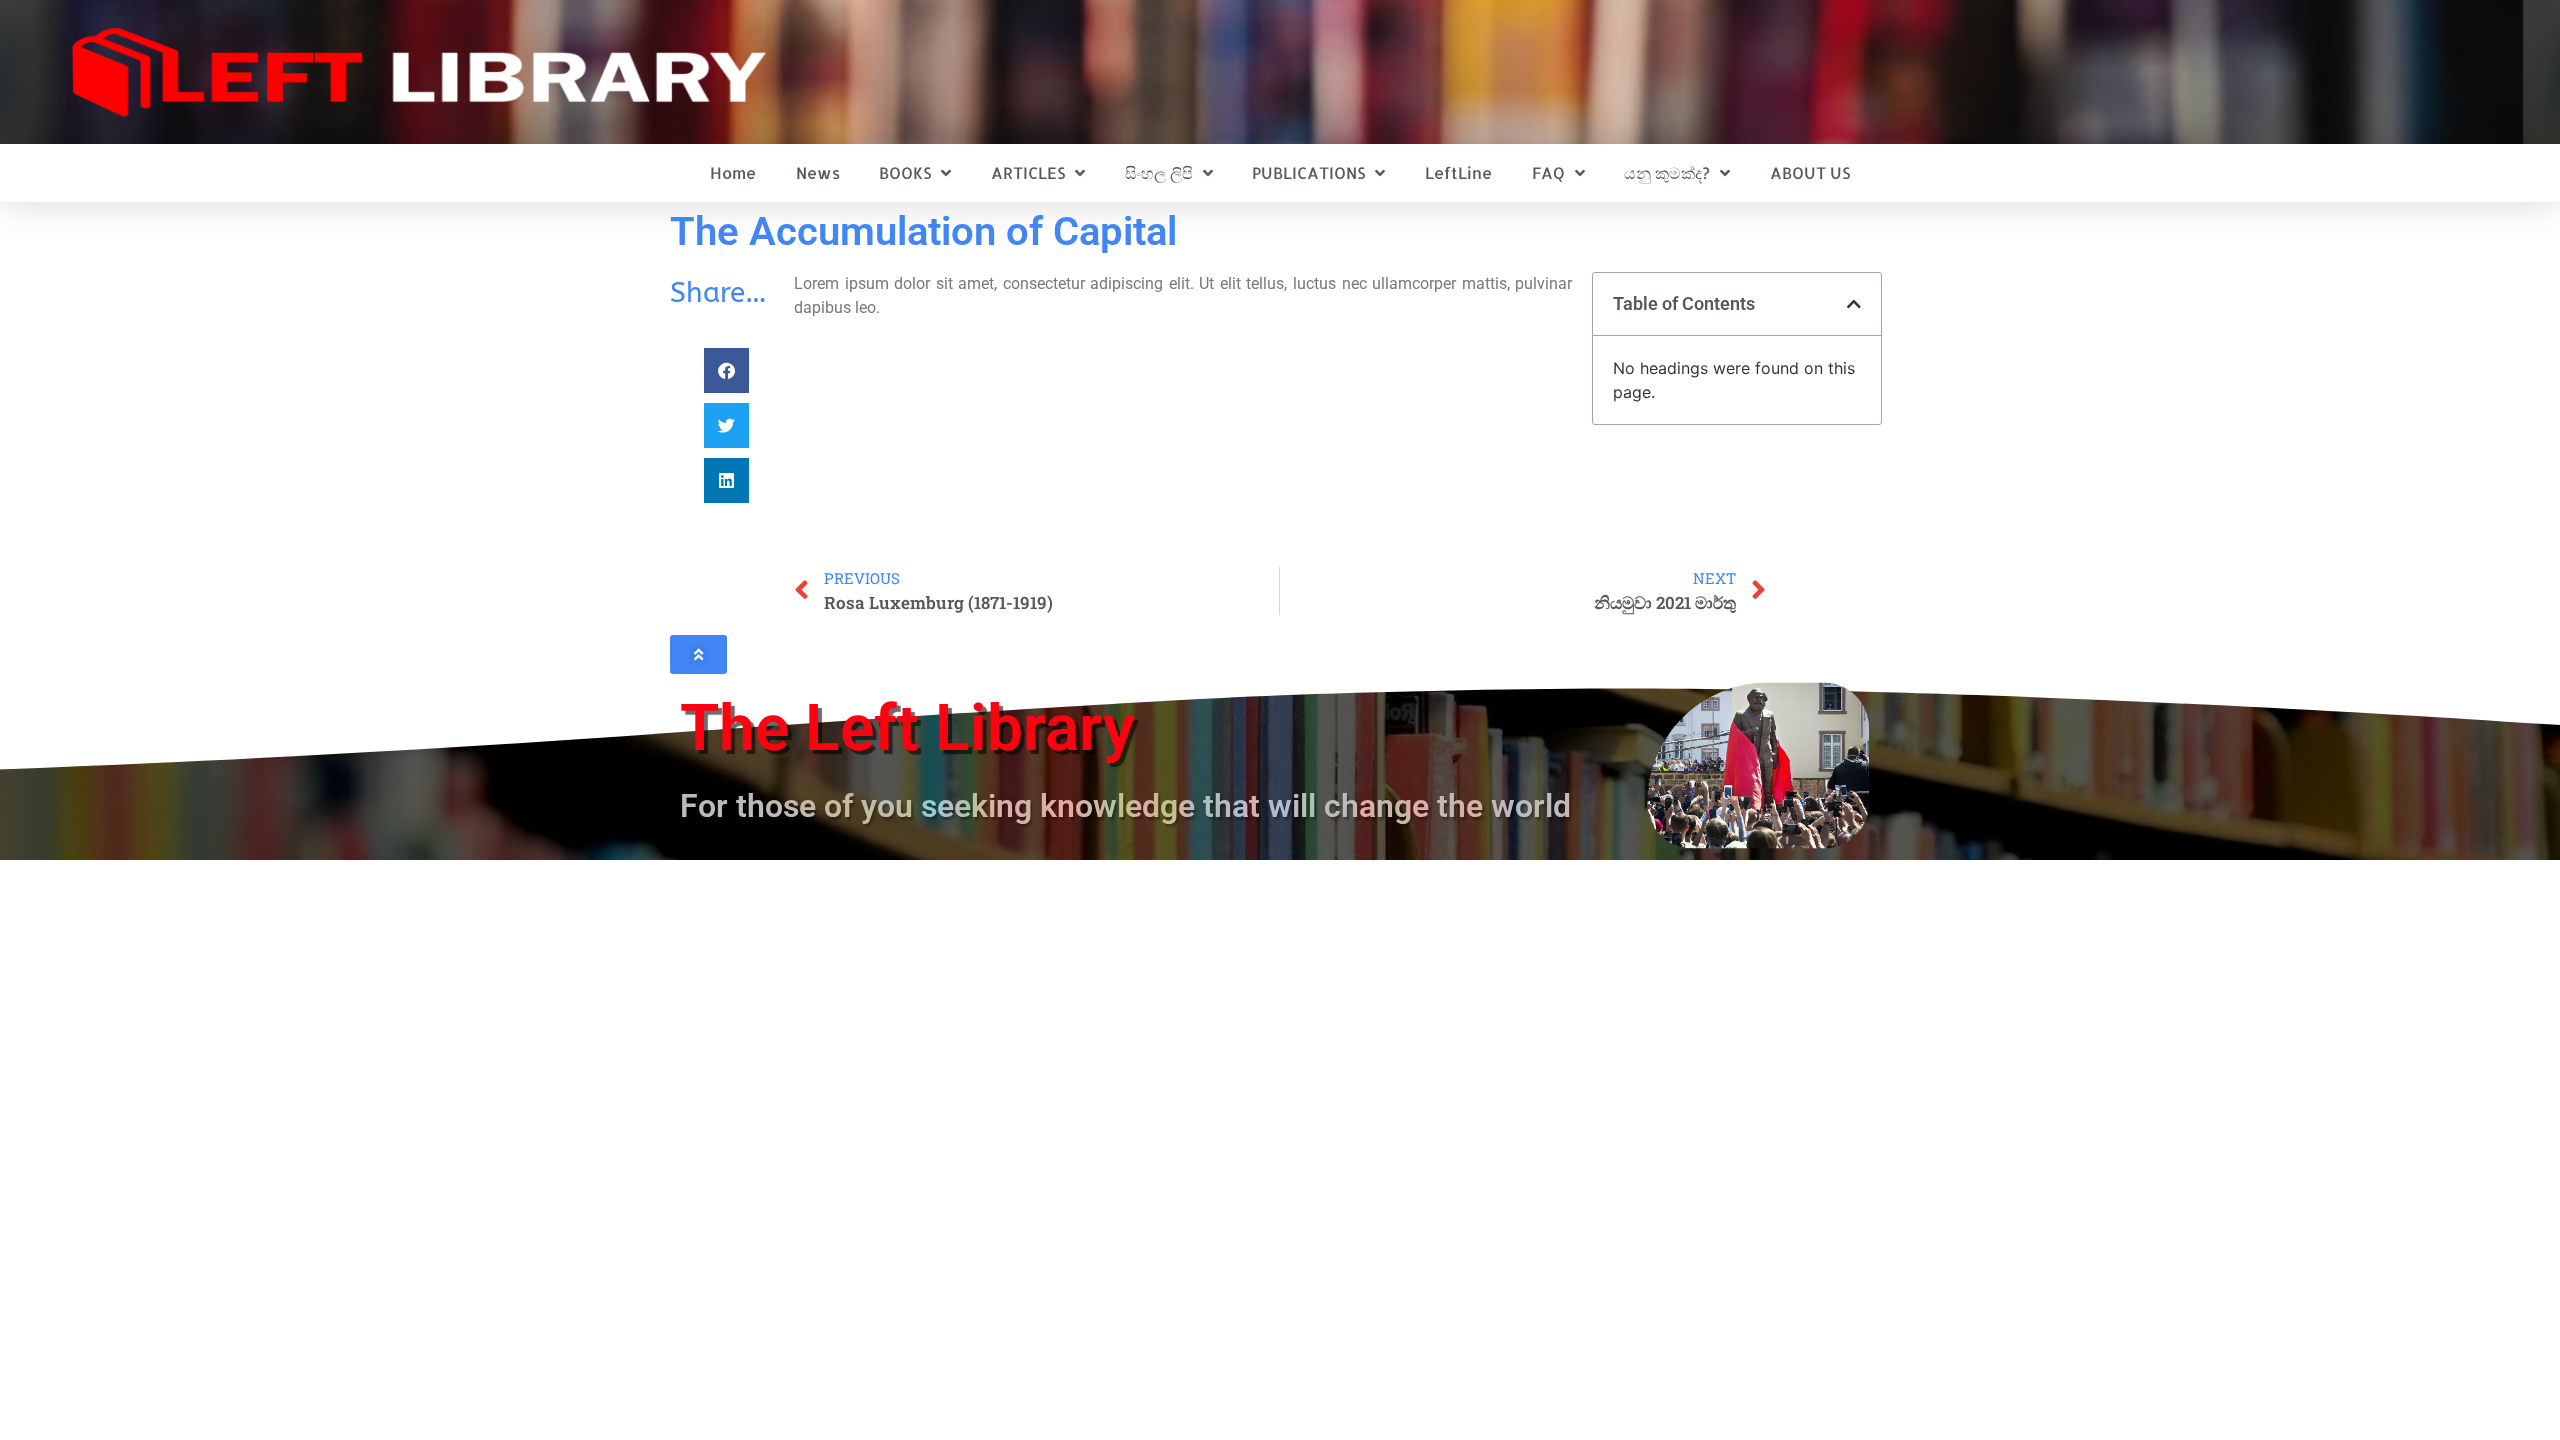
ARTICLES (1028, 172)
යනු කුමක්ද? (1667, 172)
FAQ (1548, 172)
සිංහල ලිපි (1159, 172)
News (818, 172)
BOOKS (905, 172)
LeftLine (1458, 172)
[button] (726, 370)
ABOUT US (1810, 172)
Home (733, 172)
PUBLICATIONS (1308, 172)
